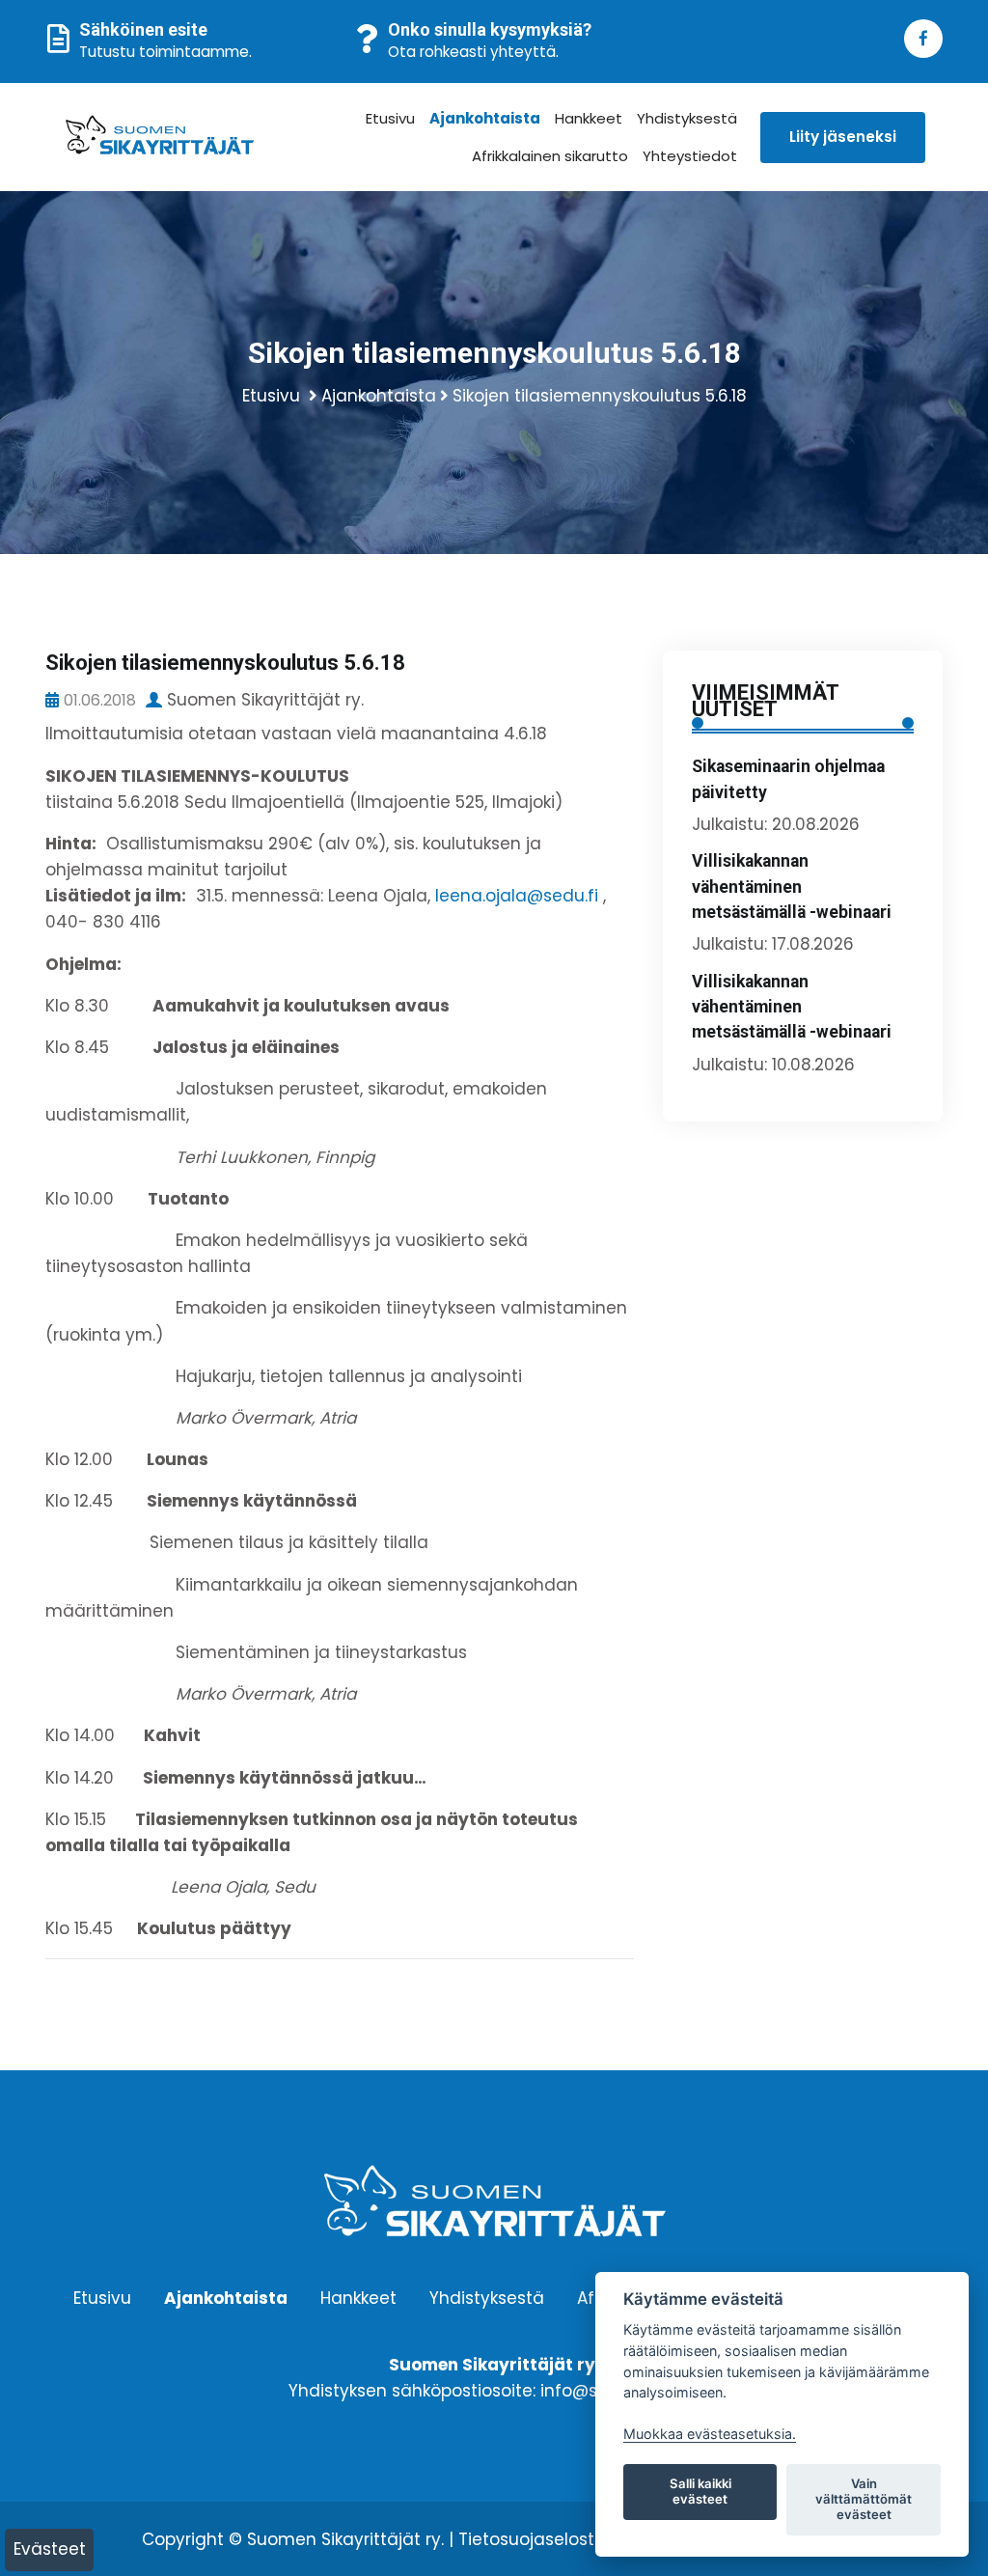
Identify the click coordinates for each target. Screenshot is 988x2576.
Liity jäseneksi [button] (843, 137)
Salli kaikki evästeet (700, 2491)
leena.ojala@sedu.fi (517, 896)
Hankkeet (589, 118)
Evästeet (50, 2549)
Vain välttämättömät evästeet (864, 2499)
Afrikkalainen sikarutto (550, 156)
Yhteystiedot (690, 156)
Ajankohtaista (485, 118)
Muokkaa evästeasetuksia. (710, 2434)
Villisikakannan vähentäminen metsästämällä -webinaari (792, 886)
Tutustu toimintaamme (164, 52)
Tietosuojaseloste (532, 2539)
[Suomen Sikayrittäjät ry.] (160, 138)
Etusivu (390, 118)
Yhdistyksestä (687, 118)
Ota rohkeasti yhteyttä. (473, 52)
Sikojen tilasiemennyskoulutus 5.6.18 (600, 396)
